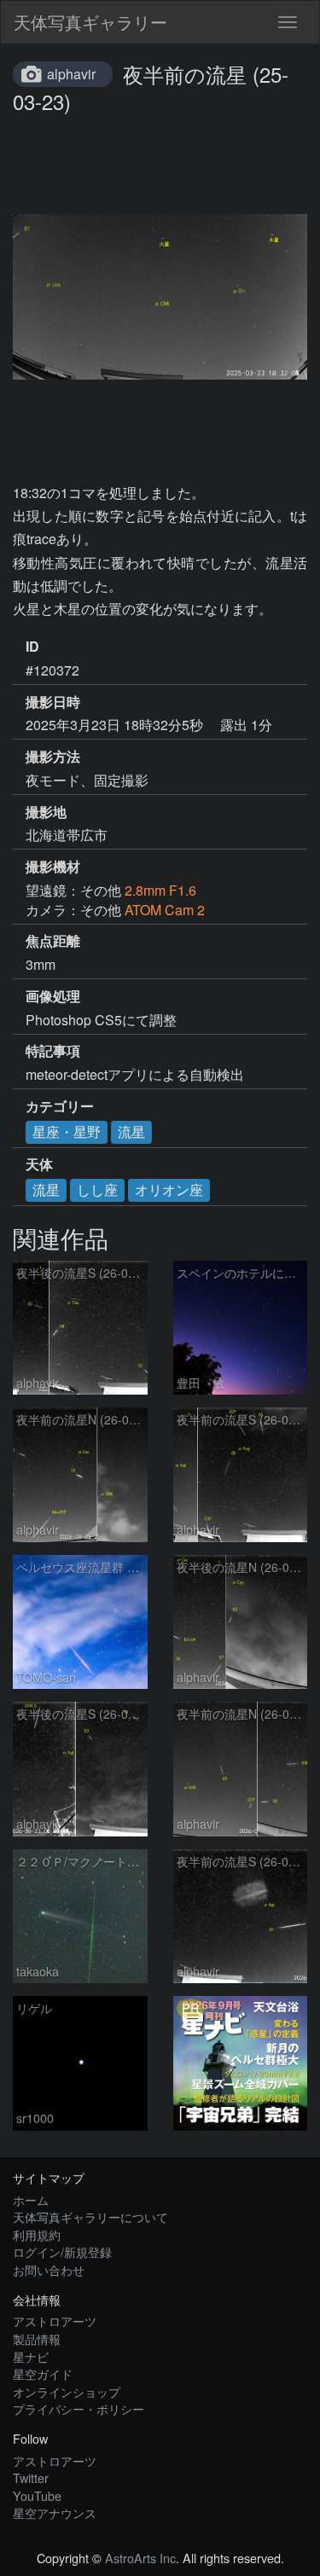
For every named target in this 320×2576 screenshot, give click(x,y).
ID (32, 647)
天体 (39, 1164)
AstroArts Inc (140, 2558)
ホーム (31, 2199)
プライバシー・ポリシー (79, 2408)
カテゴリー (60, 1106)
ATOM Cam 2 (165, 910)
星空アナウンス (55, 2512)
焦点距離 (53, 941)
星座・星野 (67, 1131)
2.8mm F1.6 (160, 890)
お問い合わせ (49, 2269)
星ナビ (31, 2356)
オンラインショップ (67, 2391)
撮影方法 (53, 757)
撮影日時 (53, 702)
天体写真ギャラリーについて (90, 2216)
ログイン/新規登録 (62, 2251)
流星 (131, 1131)
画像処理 (53, 996)
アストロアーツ (55, 2321)
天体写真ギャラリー (90, 22)
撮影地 (46, 812)
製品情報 (37, 2338)
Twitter (31, 2477)
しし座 (97, 1189)
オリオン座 (169, 1189)
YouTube (37, 2495)
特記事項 (53, 1051)
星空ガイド (43, 2373)
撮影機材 (53, 867)
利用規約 (37, 2234)
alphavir (71, 74)
